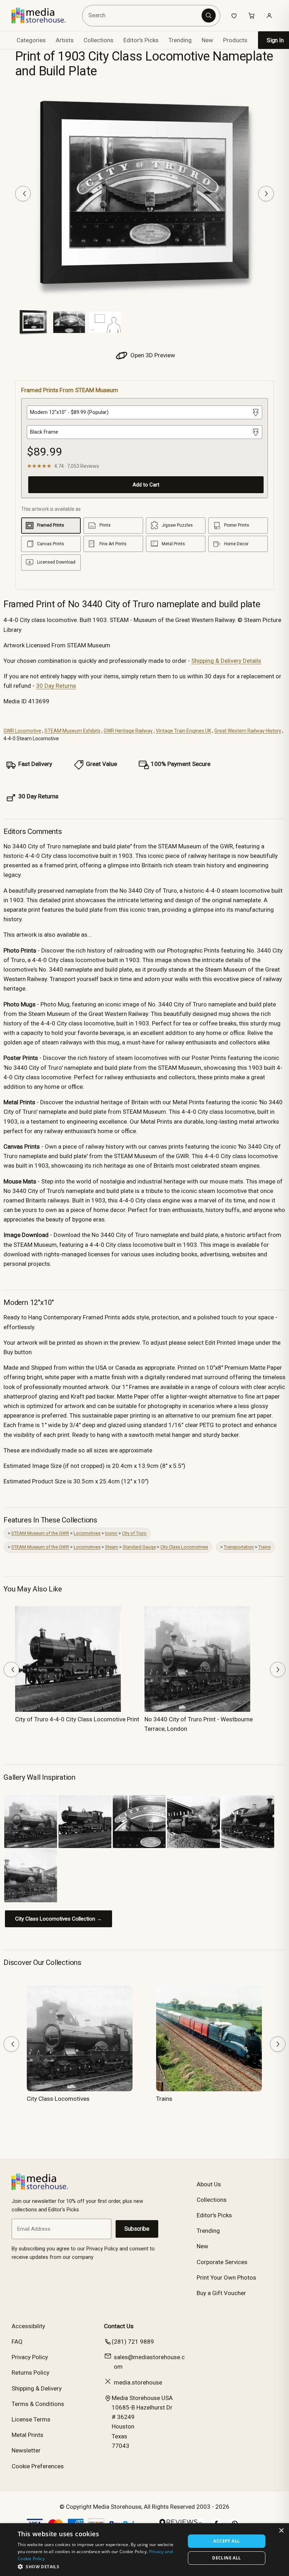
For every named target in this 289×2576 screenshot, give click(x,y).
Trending (180, 40)
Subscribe (137, 2229)
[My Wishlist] (234, 15)
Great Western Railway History (248, 731)
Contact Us (119, 2326)
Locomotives (87, 1533)
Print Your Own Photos (226, 2277)
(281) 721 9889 (133, 2342)
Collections (99, 40)
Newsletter (26, 2450)
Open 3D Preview (152, 355)
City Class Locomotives (184, 1547)
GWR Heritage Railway (128, 731)
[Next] (266, 194)
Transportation (239, 1547)
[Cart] (252, 15)
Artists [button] (65, 40)
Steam (112, 1547)
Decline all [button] (226, 2558)
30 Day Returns (56, 686)
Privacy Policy (30, 2357)
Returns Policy (30, 2373)
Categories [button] (31, 40)
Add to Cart (146, 485)
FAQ (17, 2342)
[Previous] (23, 194)
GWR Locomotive (22, 731)
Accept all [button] (226, 2541)
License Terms (31, 2419)
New (207, 40)
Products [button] (235, 40)
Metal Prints (27, 2435)
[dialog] (144, 2550)
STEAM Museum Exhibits (72, 731)
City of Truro (134, 1533)
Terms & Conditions (38, 2404)
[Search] (209, 15)
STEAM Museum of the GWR (40, 1533)
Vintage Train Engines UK (183, 731)
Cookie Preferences (38, 2466)
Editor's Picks (141, 40)
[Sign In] (269, 15)
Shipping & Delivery (37, 2388)
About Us (209, 2184)
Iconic (111, 1533)
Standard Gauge (139, 1547)
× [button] (281, 2531)
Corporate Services (222, 2262)
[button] (99, 2566)
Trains (265, 1547)
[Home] (44, 15)
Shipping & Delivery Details (226, 661)
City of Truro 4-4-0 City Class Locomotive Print (77, 1719)
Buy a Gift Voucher (221, 2293)
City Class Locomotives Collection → (59, 1919)
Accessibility (28, 2326)
